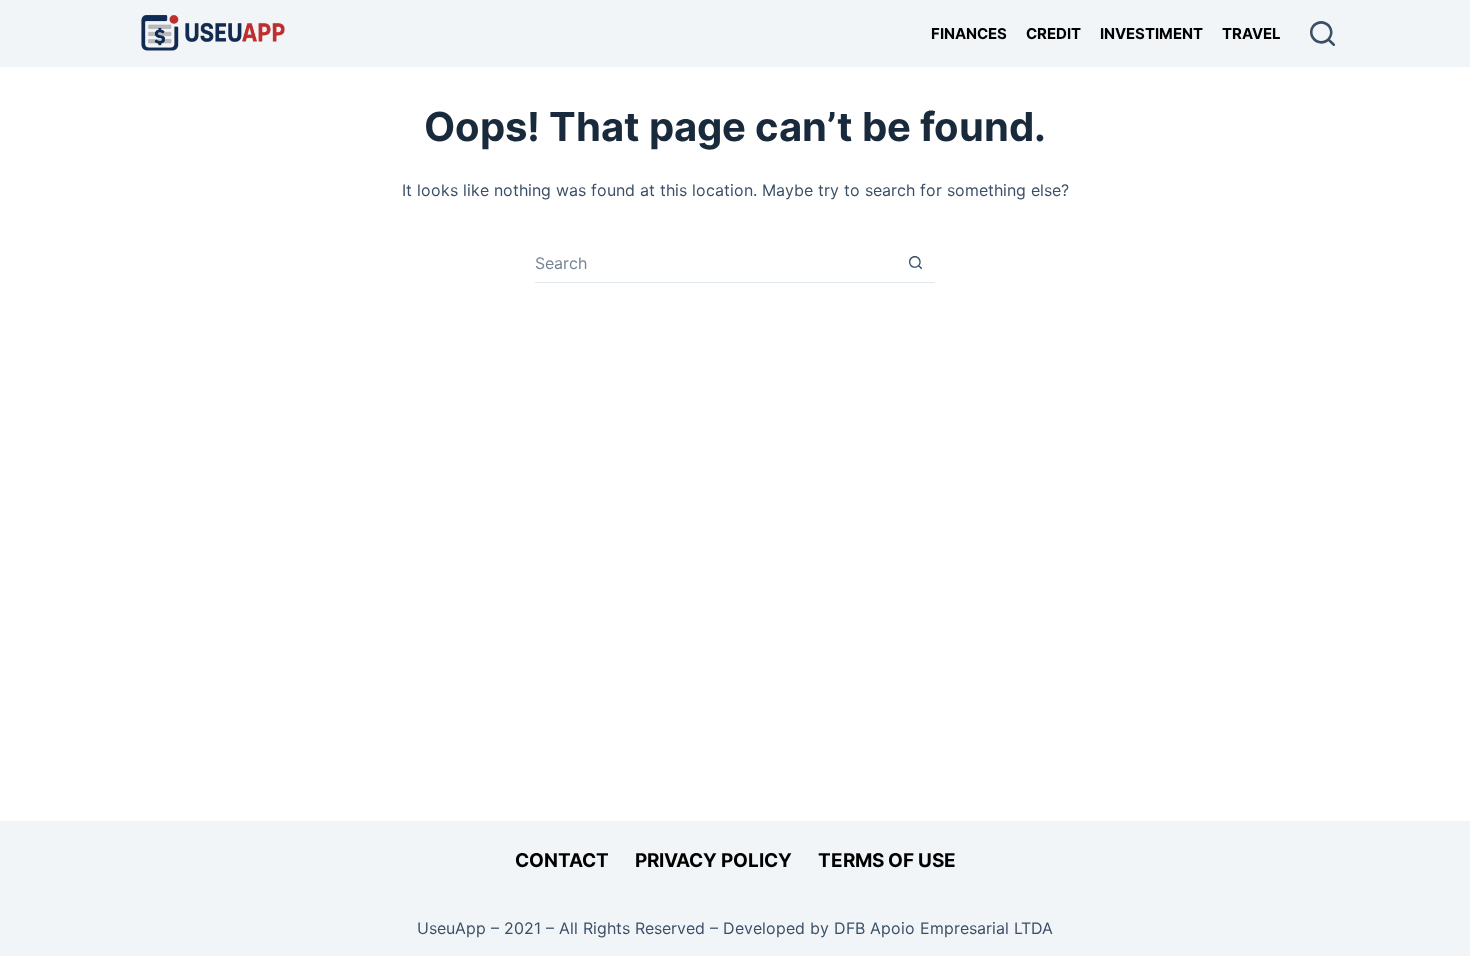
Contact (562, 860)
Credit (1053, 33)
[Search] (1322, 33)
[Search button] (915, 262)
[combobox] (715, 263)
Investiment (1151, 33)
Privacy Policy (713, 860)
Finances (969, 33)
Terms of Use (887, 860)
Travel (1251, 33)
